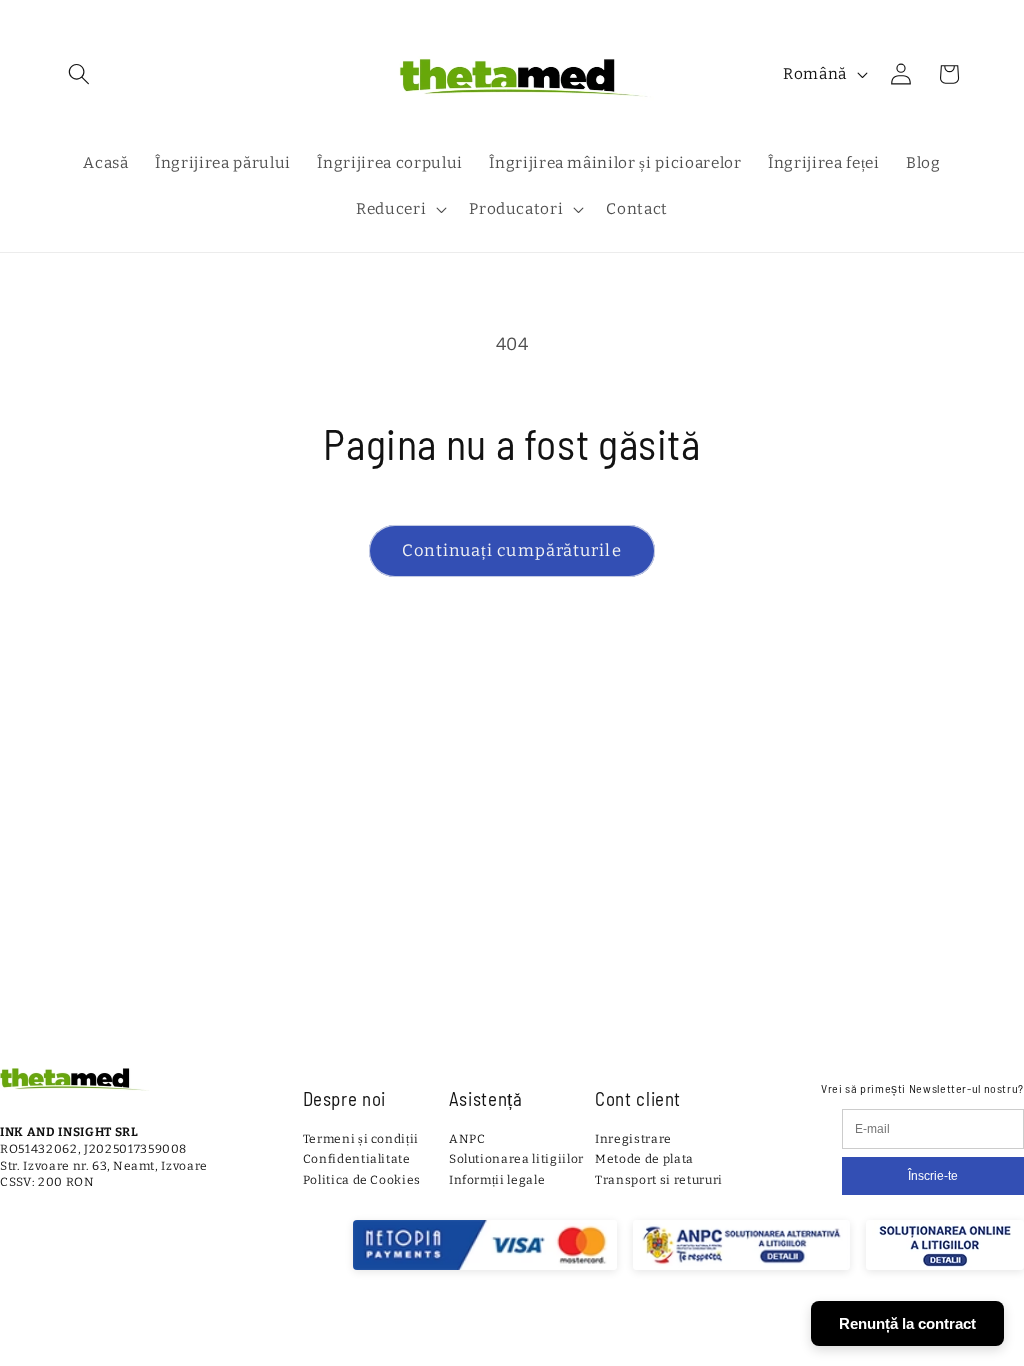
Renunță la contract (907, 1323)
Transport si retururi (659, 1180)
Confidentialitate (357, 1159)
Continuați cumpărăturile (511, 550)
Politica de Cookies (362, 1180)
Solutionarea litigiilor (516, 1159)
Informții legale (497, 1180)
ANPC (467, 1139)
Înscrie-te (933, 1176)
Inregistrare (633, 1139)
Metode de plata (644, 1159)
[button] (79, 74)
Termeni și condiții (361, 1139)
